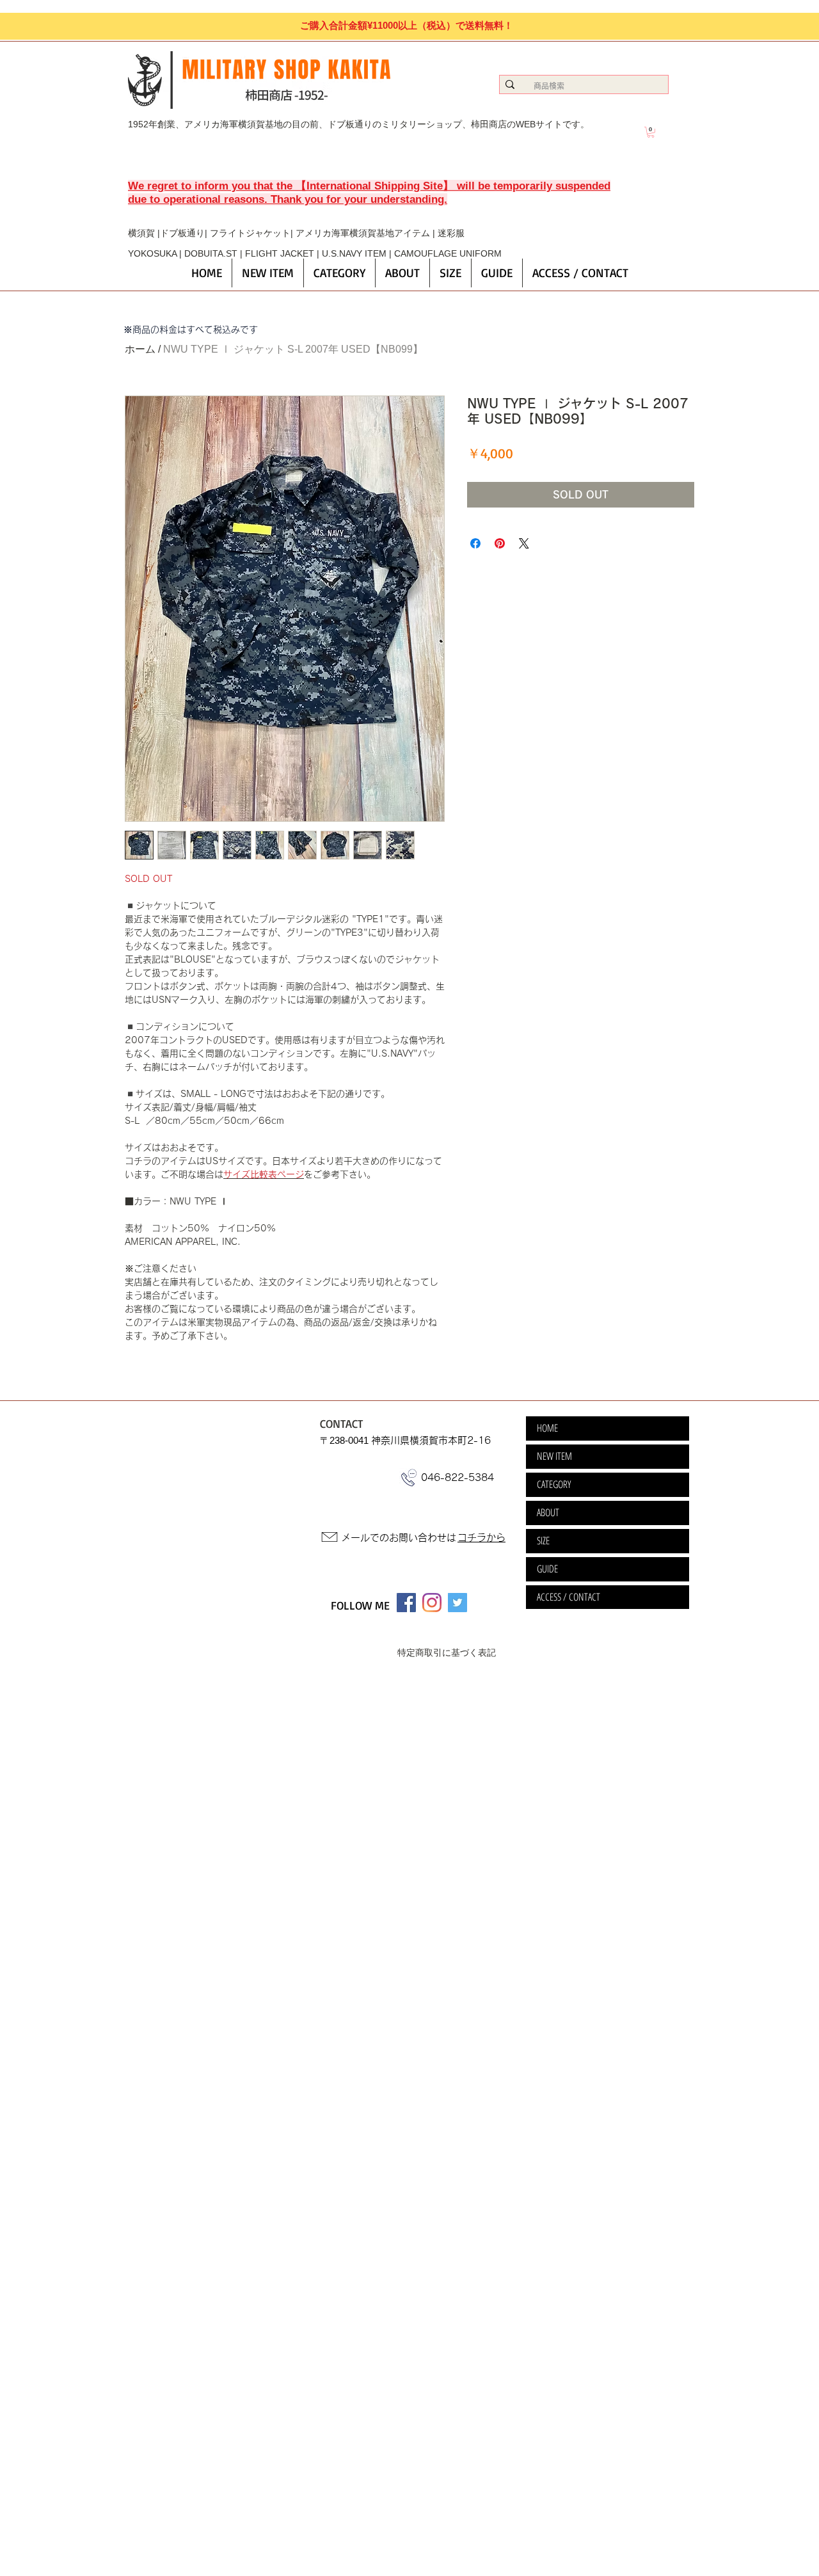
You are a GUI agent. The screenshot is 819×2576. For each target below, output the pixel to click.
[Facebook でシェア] (475, 543)
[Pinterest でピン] (500, 543)
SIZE (543, 1540)
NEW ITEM (554, 1456)
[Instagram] (432, 1603)
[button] (651, 132)
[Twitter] (457, 1603)
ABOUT (548, 1512)
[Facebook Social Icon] (406, 1603)
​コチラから (481, 1538)
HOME (547, 1428)
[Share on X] (524, 543)
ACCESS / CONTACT (569, 1597)
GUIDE (547, 1569)
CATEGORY (554, 1484)
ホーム (140, 349)
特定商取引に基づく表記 (447, 1652)
